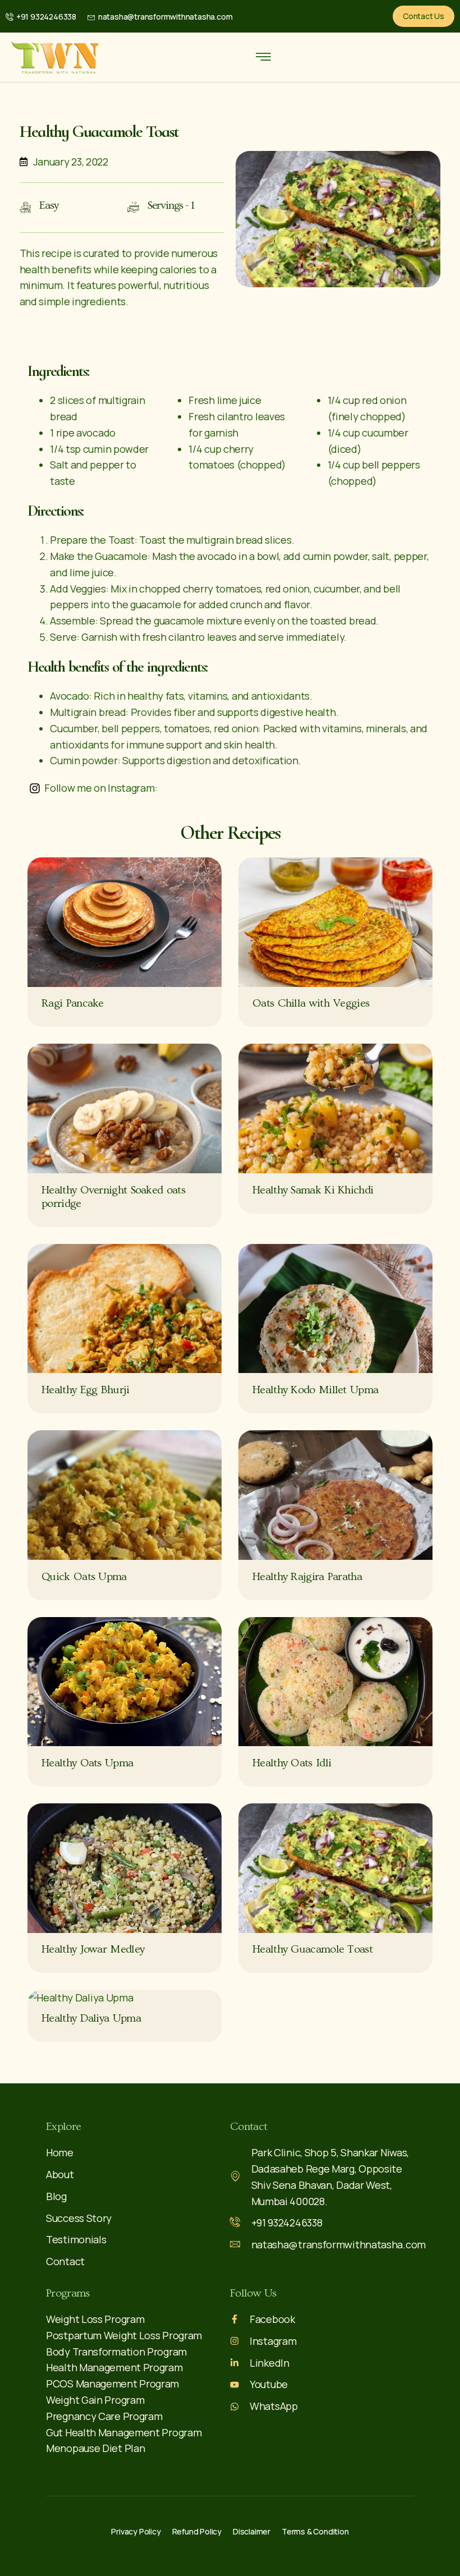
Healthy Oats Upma (87, 1763)
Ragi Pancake (73, 1003)
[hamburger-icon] (263, 58)
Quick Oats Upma (84, 1577)
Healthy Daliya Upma (91, 2018)
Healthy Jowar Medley (93, 1949)
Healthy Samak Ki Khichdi (313, 1190)
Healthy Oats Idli (292, 1763)
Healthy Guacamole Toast (312, 1949)
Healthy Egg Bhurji (85, 1390)
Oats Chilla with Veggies (311, 1003)
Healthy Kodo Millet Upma (315, 1390)
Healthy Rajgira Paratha (307, 1577)
